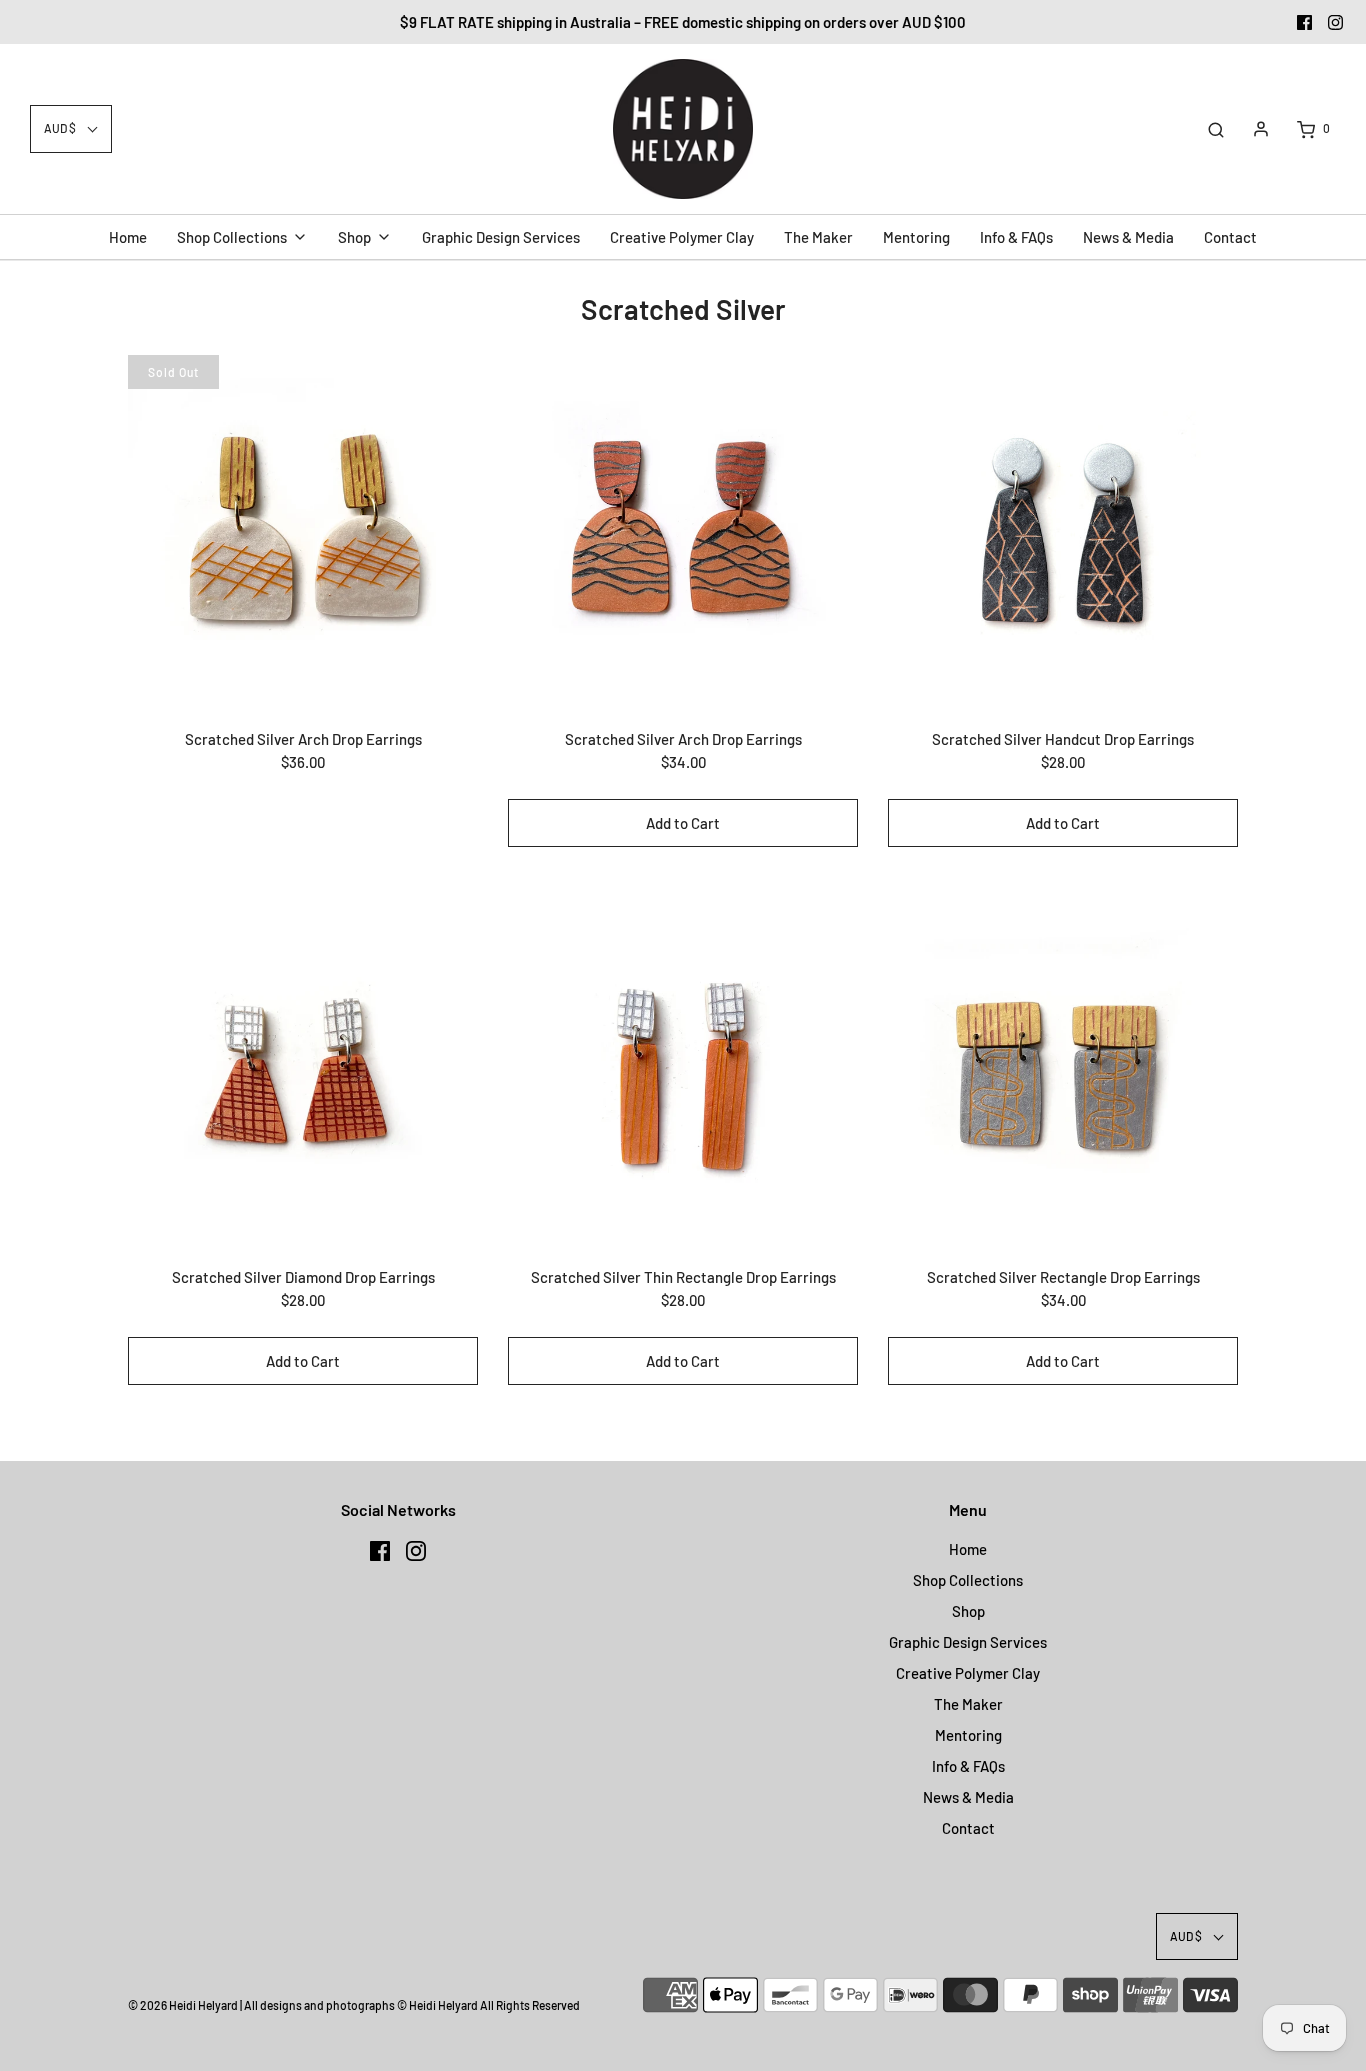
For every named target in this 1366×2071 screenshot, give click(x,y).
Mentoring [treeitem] (916, 237)
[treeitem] (242, 237)
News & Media (968, 1797)
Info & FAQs (968, 1766)
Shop (968, 1611)
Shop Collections (968, 1580)
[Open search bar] (1216, 129)
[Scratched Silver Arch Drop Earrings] (303, 530)
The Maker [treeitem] (818, 237)
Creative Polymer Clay (968, 1673)
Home (968, 1549)
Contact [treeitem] (1230, 237)
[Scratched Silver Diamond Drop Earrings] (303, 1068)
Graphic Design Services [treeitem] (501, 237)
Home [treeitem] (128, 237)
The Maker (968, 1704)
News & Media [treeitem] (1128, 237)
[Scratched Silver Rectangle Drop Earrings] (1063, 1068)
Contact (968, 1828)
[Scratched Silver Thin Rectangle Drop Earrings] (683, 1068)
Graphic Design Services (968, 1642)
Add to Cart (683, 823)
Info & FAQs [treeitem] (1016, 237)
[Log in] (1261, 129)
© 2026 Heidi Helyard (183, 2005)
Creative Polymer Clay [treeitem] (682, 237)
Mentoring (968, 1735)
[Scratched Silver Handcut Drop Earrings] (1063, 530)
